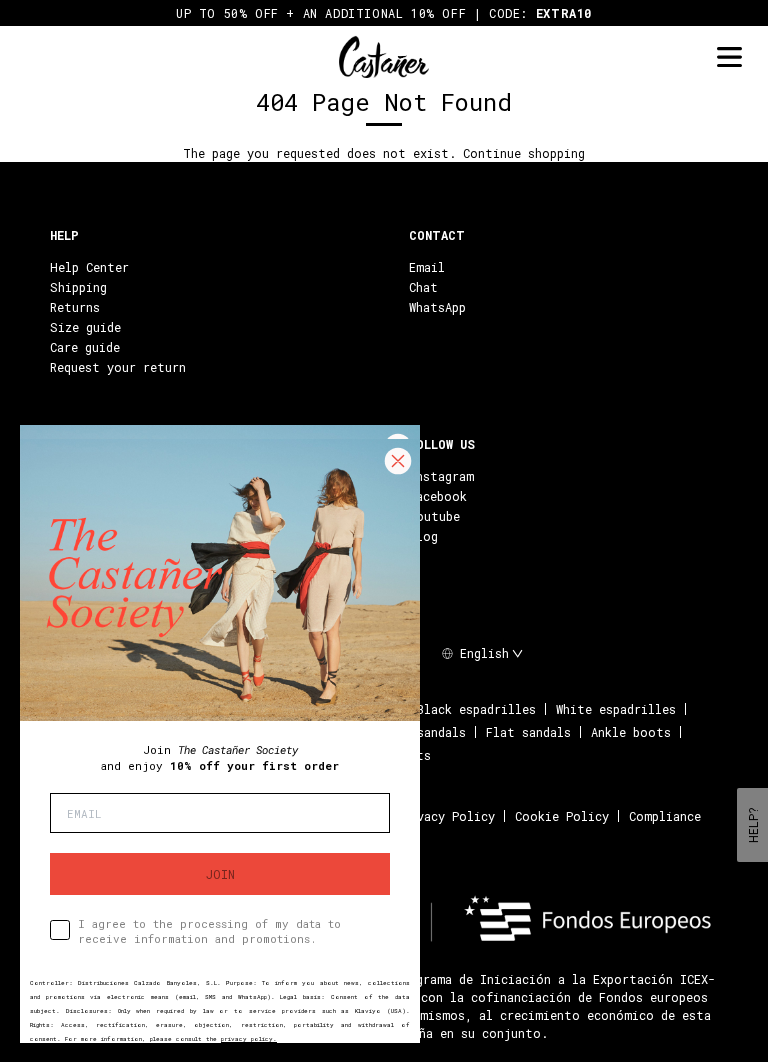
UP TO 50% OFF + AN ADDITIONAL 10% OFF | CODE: (384, 13)
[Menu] (729, 57)
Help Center (89, 267)
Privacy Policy (445, 816)
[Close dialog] (398, 461)
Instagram (441, 476)
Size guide (85, 327)
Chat (423, 287)
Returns (75, 307)
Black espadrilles (476, 709)
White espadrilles (616, 709)
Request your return (118, 367)
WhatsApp (437, 307)
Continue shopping (524, 153)
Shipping (78, 287)
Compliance (665, 816)
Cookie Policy (562, 816)
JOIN (220, 874)
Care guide (85, 347)
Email (427, 267)
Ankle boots (631, 732)
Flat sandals (528, 732)
